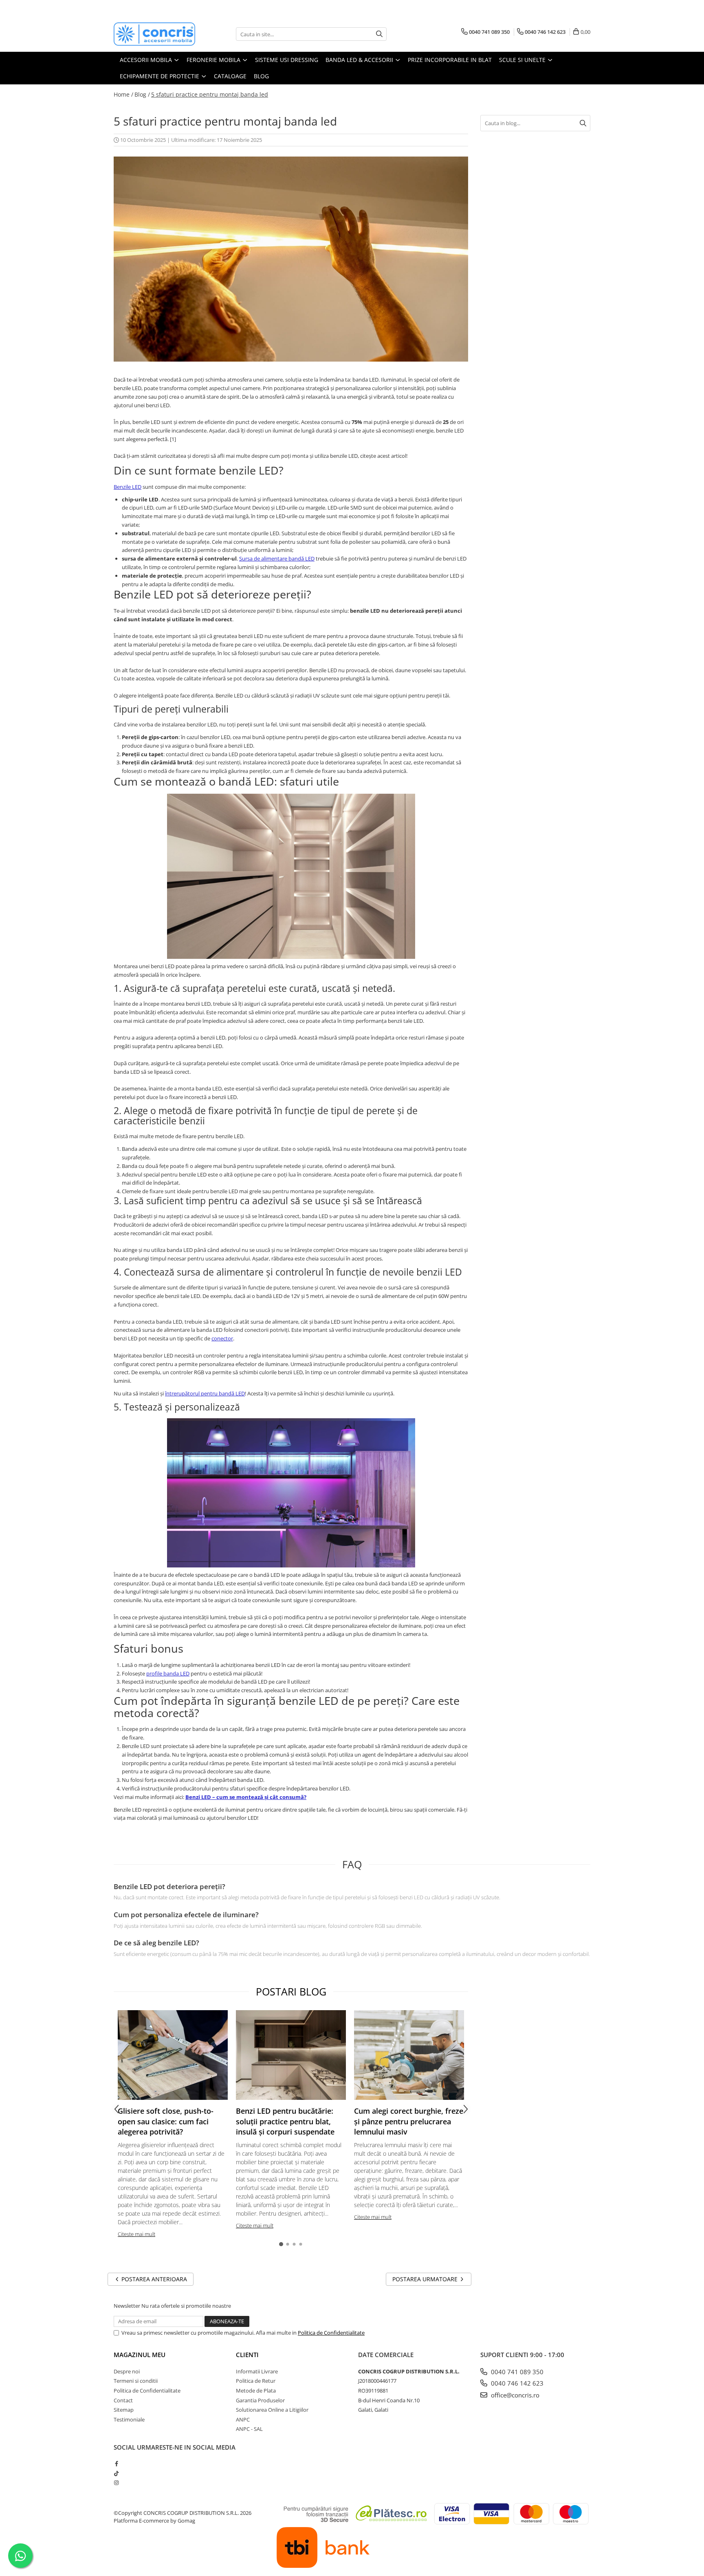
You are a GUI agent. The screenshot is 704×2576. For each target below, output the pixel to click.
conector (222, 1338)
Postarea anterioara (153, 2279)
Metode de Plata (256, 2391)
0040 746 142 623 (516, 2383)
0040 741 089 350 (516, 2372)
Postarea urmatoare (426, 2279)
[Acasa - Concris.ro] (154, 34)
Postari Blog (291, 1991)
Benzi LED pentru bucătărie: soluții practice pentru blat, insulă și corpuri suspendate (285, 2121)
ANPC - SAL (249, 2429)
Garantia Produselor (260, 2400)
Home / (123, 94)
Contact (123, 2400)
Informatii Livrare (257, 2371)
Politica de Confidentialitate (331, 2333)
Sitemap (124, 2410)
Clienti (247, 2355)
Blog (261, 76)
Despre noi (127, 2371)
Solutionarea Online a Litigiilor (272, 2410)
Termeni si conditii (136, 2381)
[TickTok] (116, 2473)
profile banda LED (168, 1673)
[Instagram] (116, 2483)
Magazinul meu (140, 2355)
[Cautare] (379, 34)
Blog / (142, 94)
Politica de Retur (256, 2381)
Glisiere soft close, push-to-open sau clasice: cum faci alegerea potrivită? (166, 2121)
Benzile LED (128, 487)
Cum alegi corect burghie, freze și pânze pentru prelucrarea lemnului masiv (409, 2121)
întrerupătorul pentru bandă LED (205, 1393)
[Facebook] (116, 2463)
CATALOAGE (230, 76)
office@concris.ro (514, 2395)
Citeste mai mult (136, 2234)
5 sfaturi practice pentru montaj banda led (210, 94)
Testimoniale (129, 2419)
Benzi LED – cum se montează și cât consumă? (246, 1797)
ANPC (243, 2419)
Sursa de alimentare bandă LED (277, 558)
